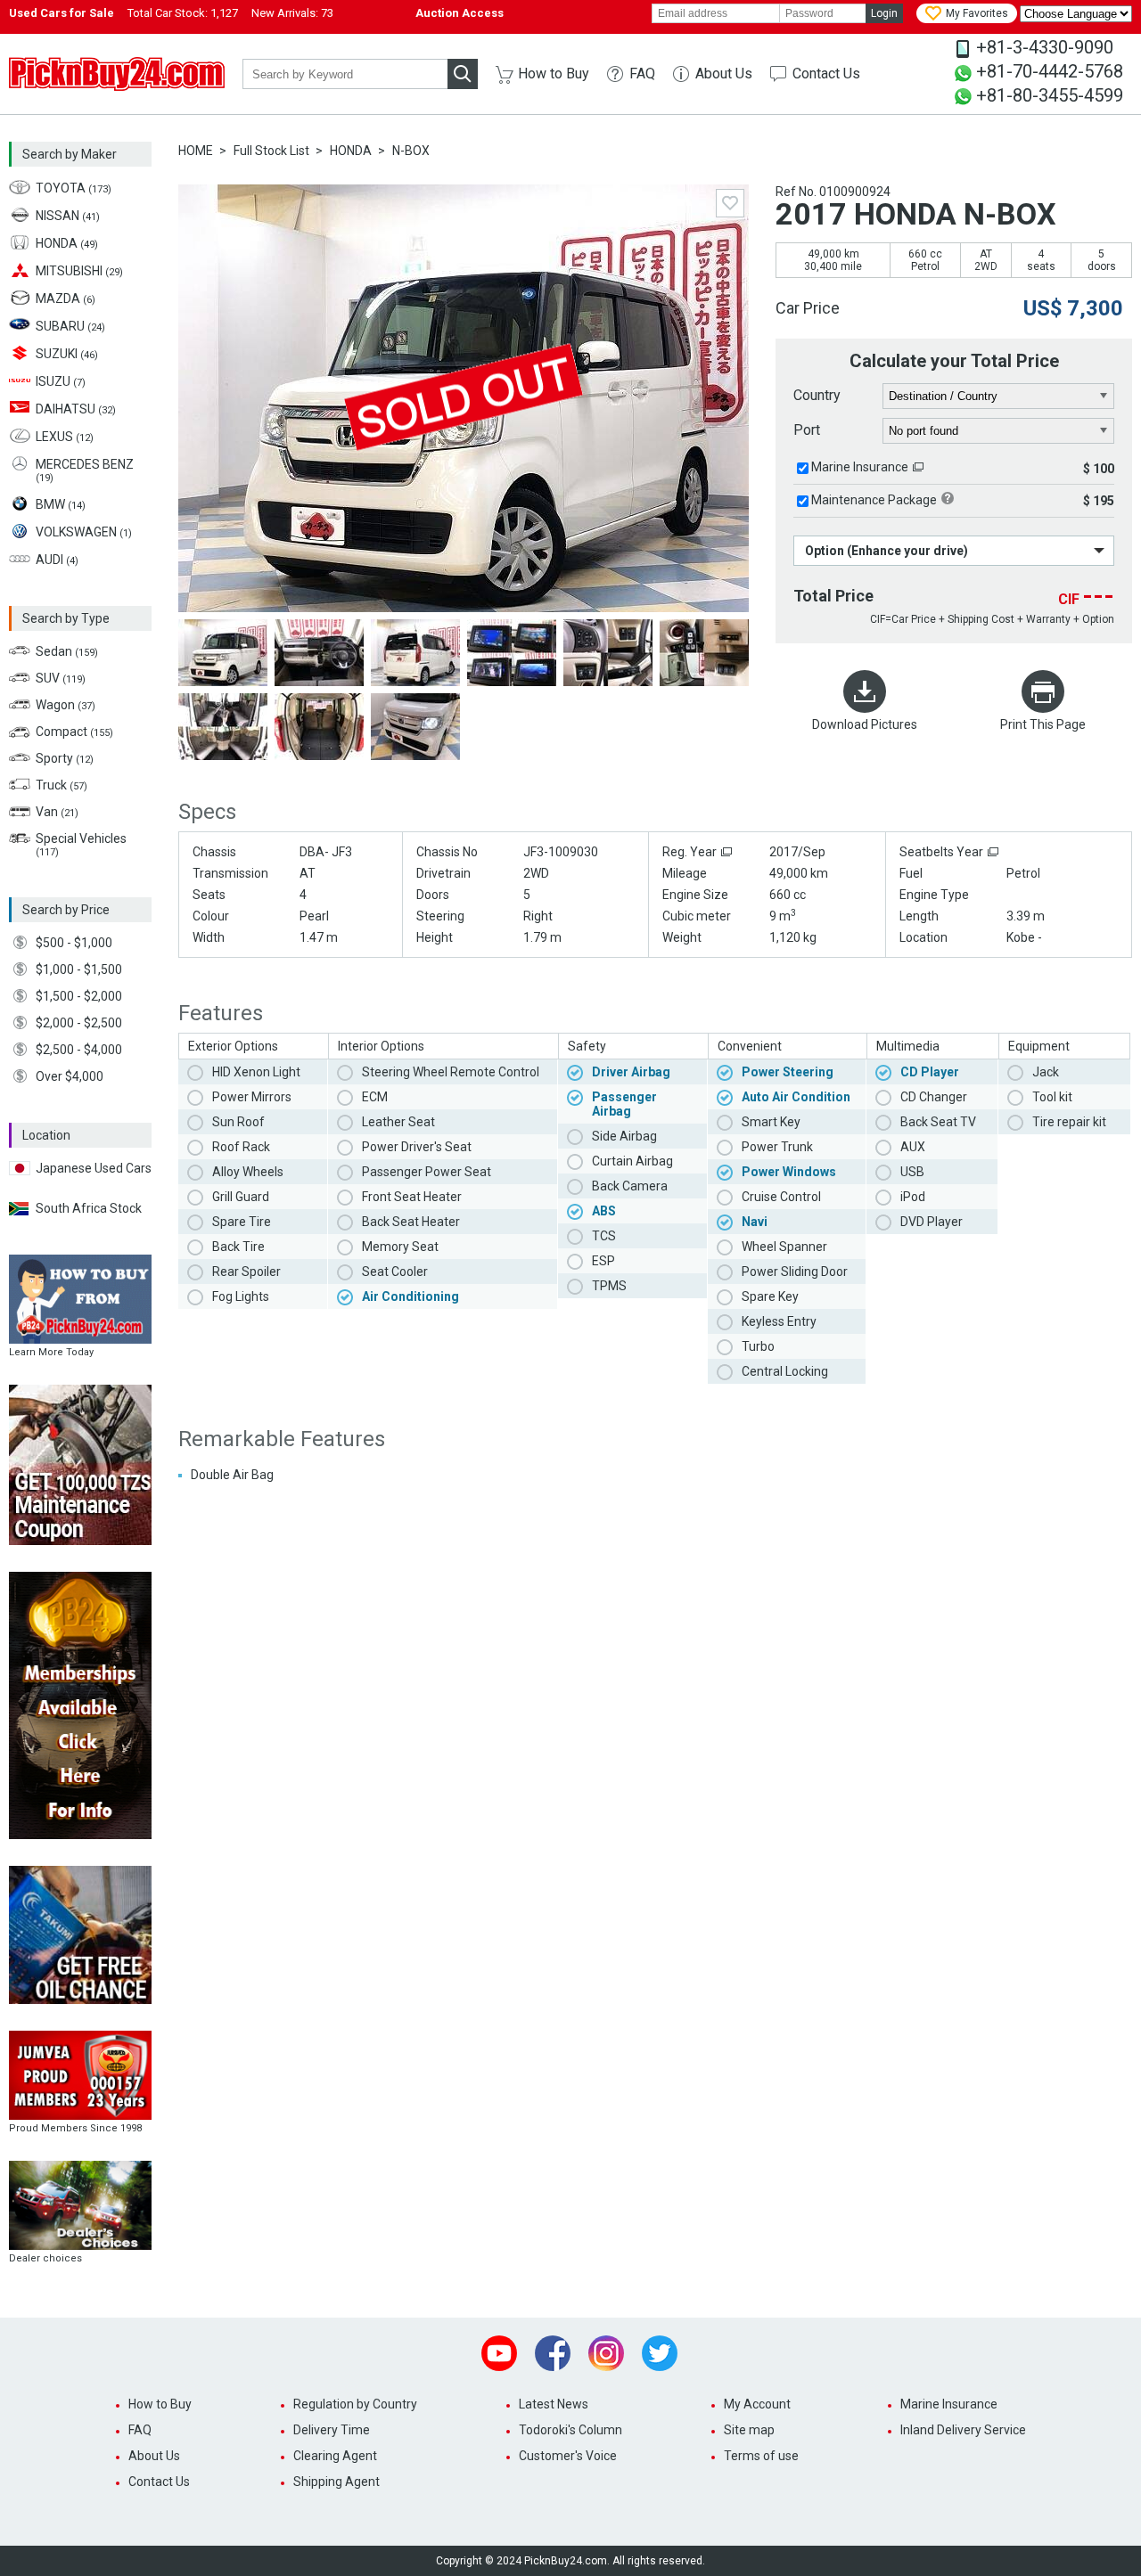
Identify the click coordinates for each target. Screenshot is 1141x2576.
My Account (757, 2404)
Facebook (553, 2353)
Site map (749, 2430)
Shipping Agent (337, 2482)
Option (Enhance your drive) (887, 551)
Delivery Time (332, 2430)
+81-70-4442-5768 (1050, 71)
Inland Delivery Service (963, 2430)
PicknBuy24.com (117, 74)
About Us (724, 74)
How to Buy (554, 74)
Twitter (660, 2353)
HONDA (351, 151)
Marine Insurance (860, 467)
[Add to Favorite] (730, 203)
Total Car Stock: (183, 13)
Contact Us (826, 74)
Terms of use (761, 2456)
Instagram (606, 2353)
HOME (196, 151)
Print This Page (1043, 724)
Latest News (554, 2404)
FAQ (642, 74)
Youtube (499, 2353)
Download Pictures (865, 724)
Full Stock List (271, 151)
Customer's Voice (568, 2456)
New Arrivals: (292, 13)
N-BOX (411, 151)
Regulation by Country (355, 2404)
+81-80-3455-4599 (1050, 95)
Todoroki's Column (570, 2430)
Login (884, 13)
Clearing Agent (335, 2456)
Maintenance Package (874, 500)
